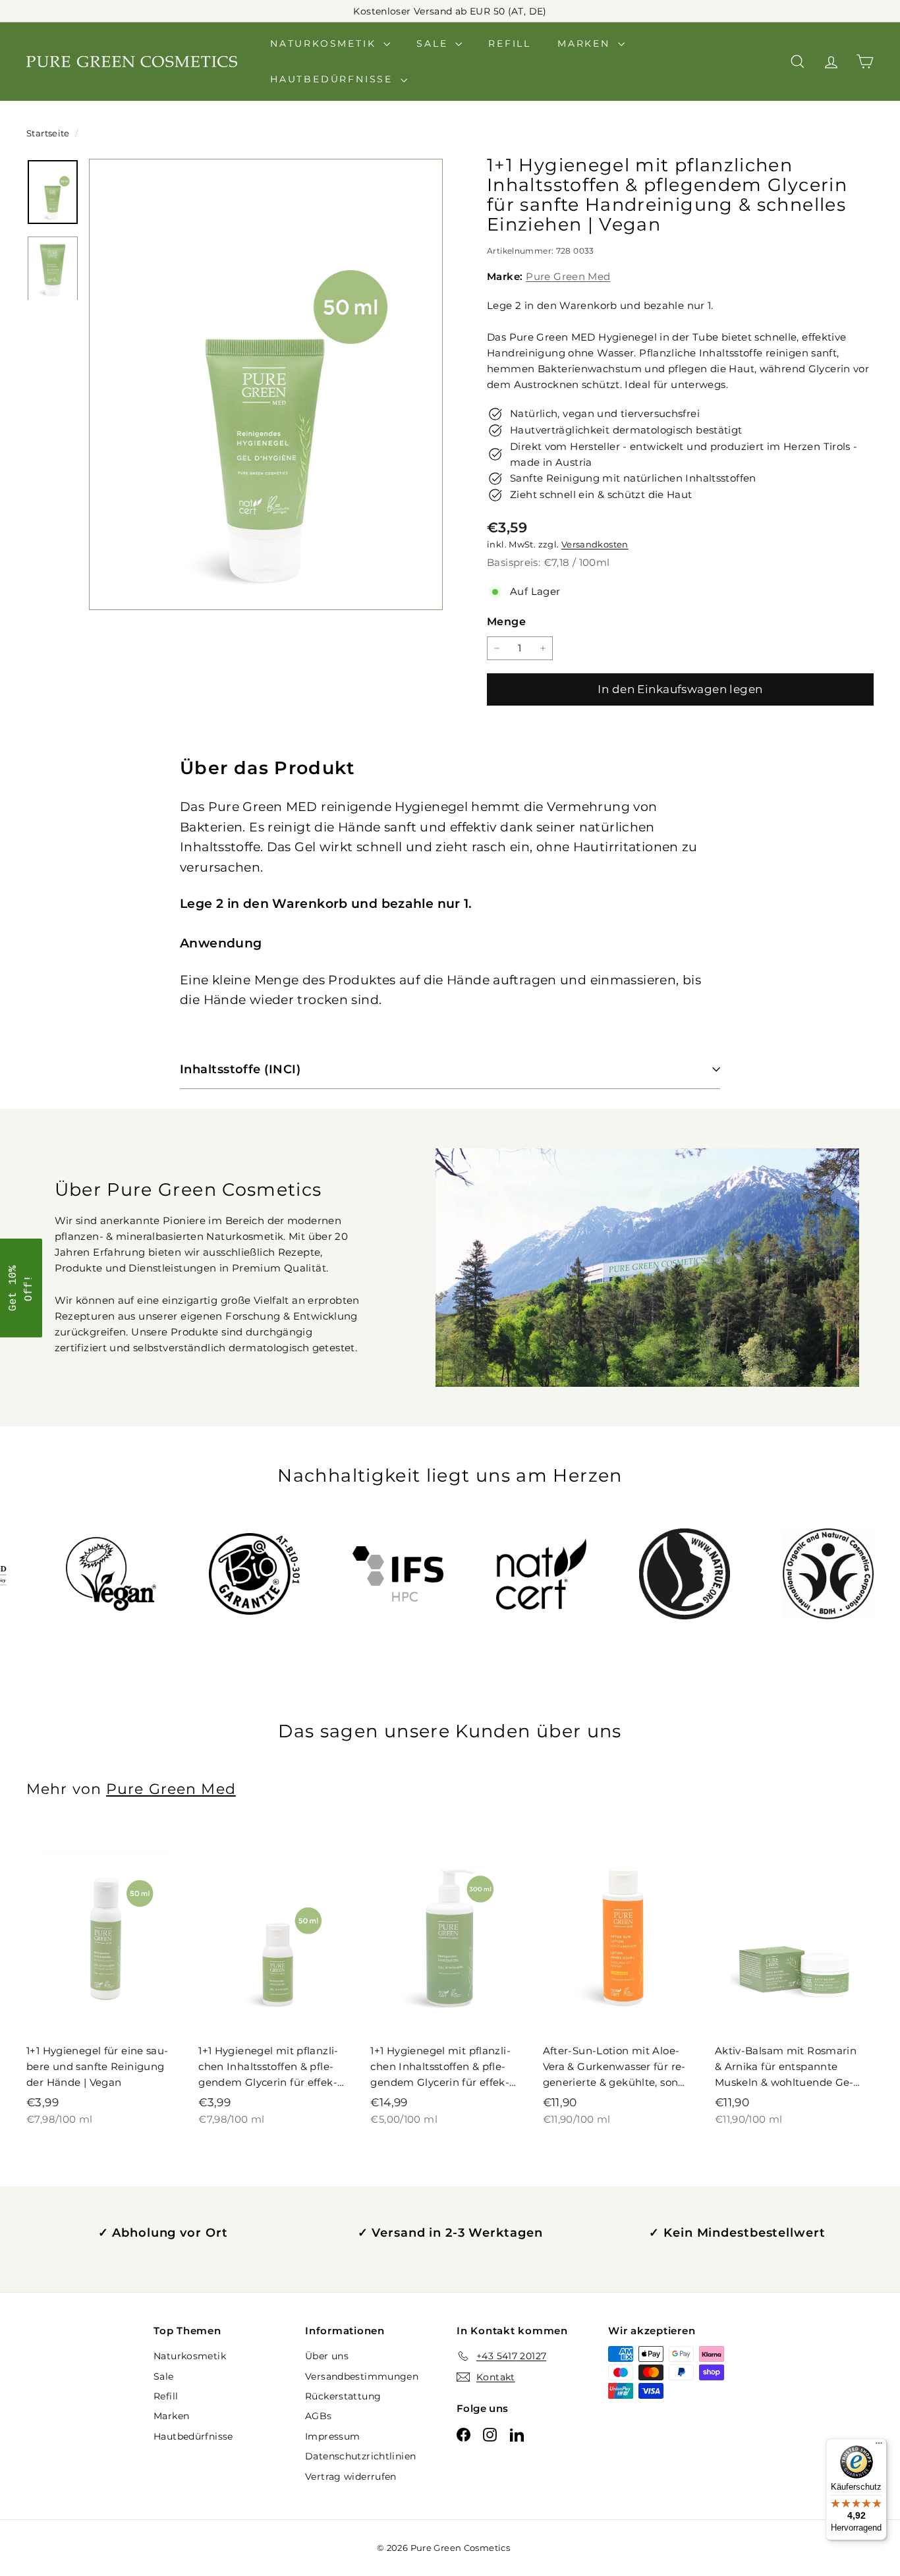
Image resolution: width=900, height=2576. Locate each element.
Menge (506, 622)
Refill (510, 43)
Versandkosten (595, 545)
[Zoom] (266, 384)
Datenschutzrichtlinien (360, 2456)
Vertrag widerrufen (351, 2477)
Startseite (49, 133)
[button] (21, 1288)
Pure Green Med (568, 276)
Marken (586, 43)
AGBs (319, 2416)
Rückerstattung (343, 2396)
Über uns (327, 2356)
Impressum (332, 2436)
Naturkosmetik (325, 43)
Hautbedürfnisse (334, 79)
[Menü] (879, 2446)
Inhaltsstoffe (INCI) (240, 1069)
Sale (434, 43)
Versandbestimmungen (362, 2376)
